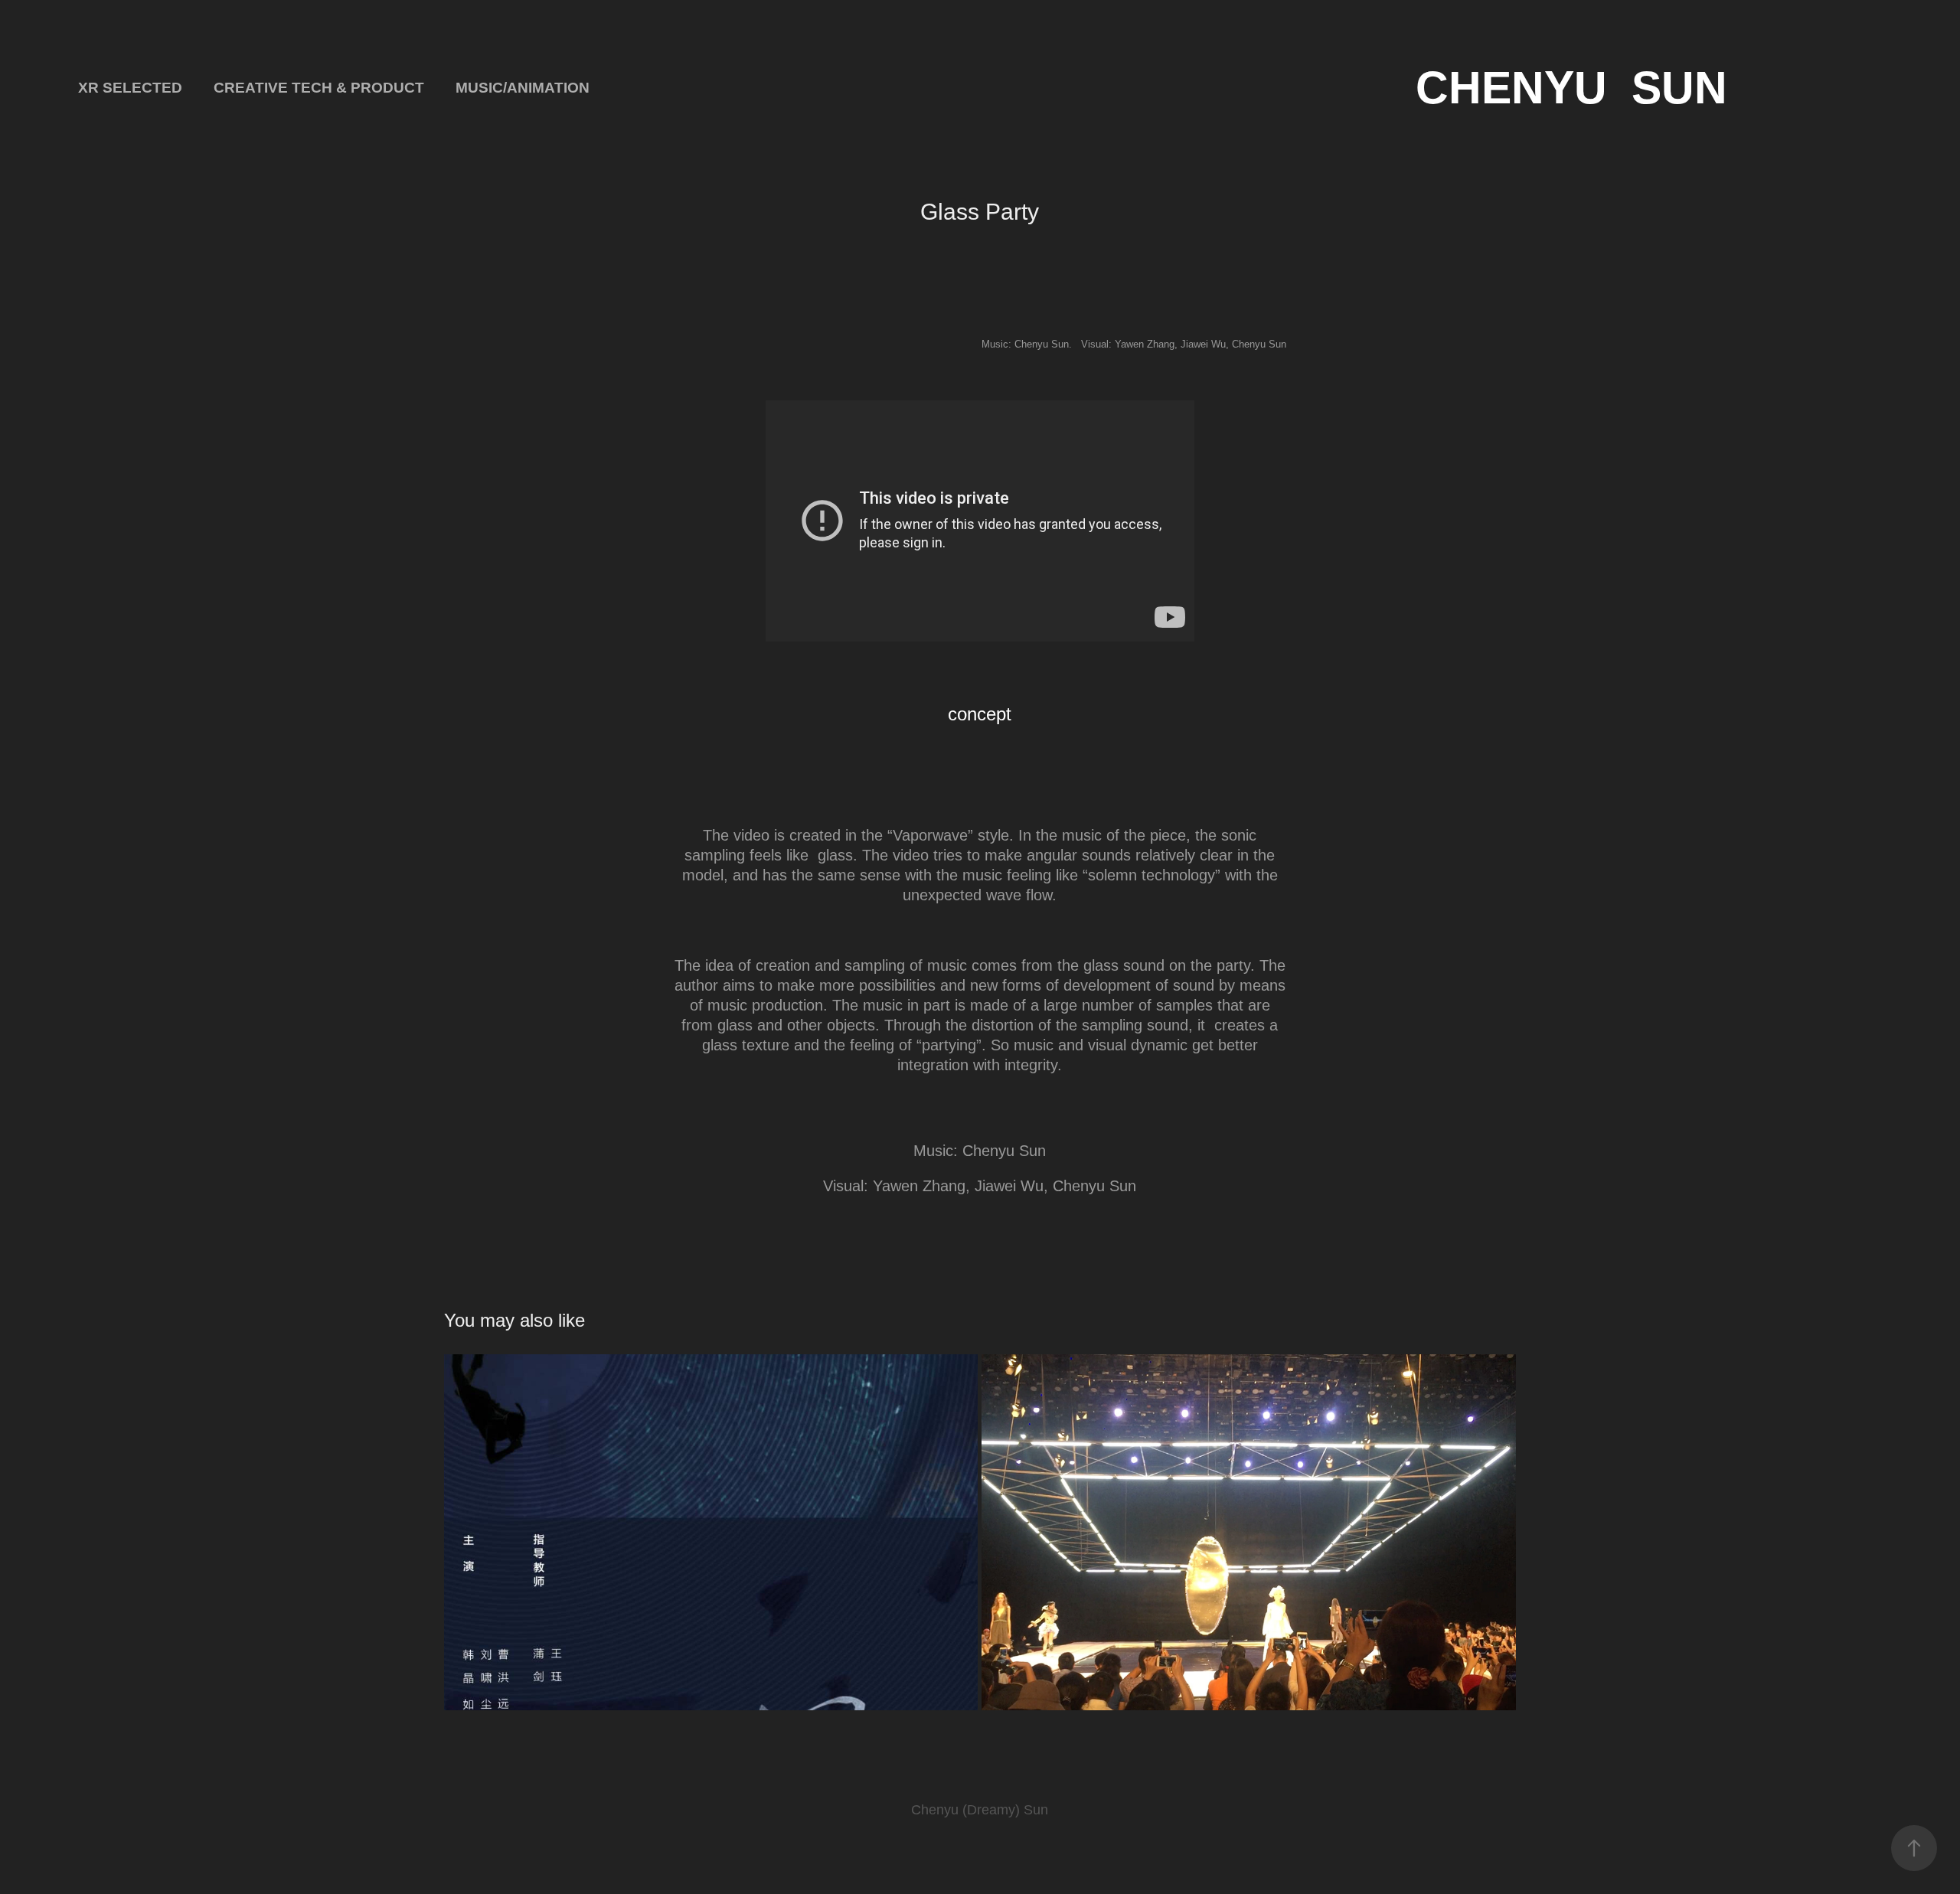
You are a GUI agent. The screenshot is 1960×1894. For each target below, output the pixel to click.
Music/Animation (523, 88)
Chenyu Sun (1571, 88)
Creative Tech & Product (319, 88)
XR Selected (130, 88)
